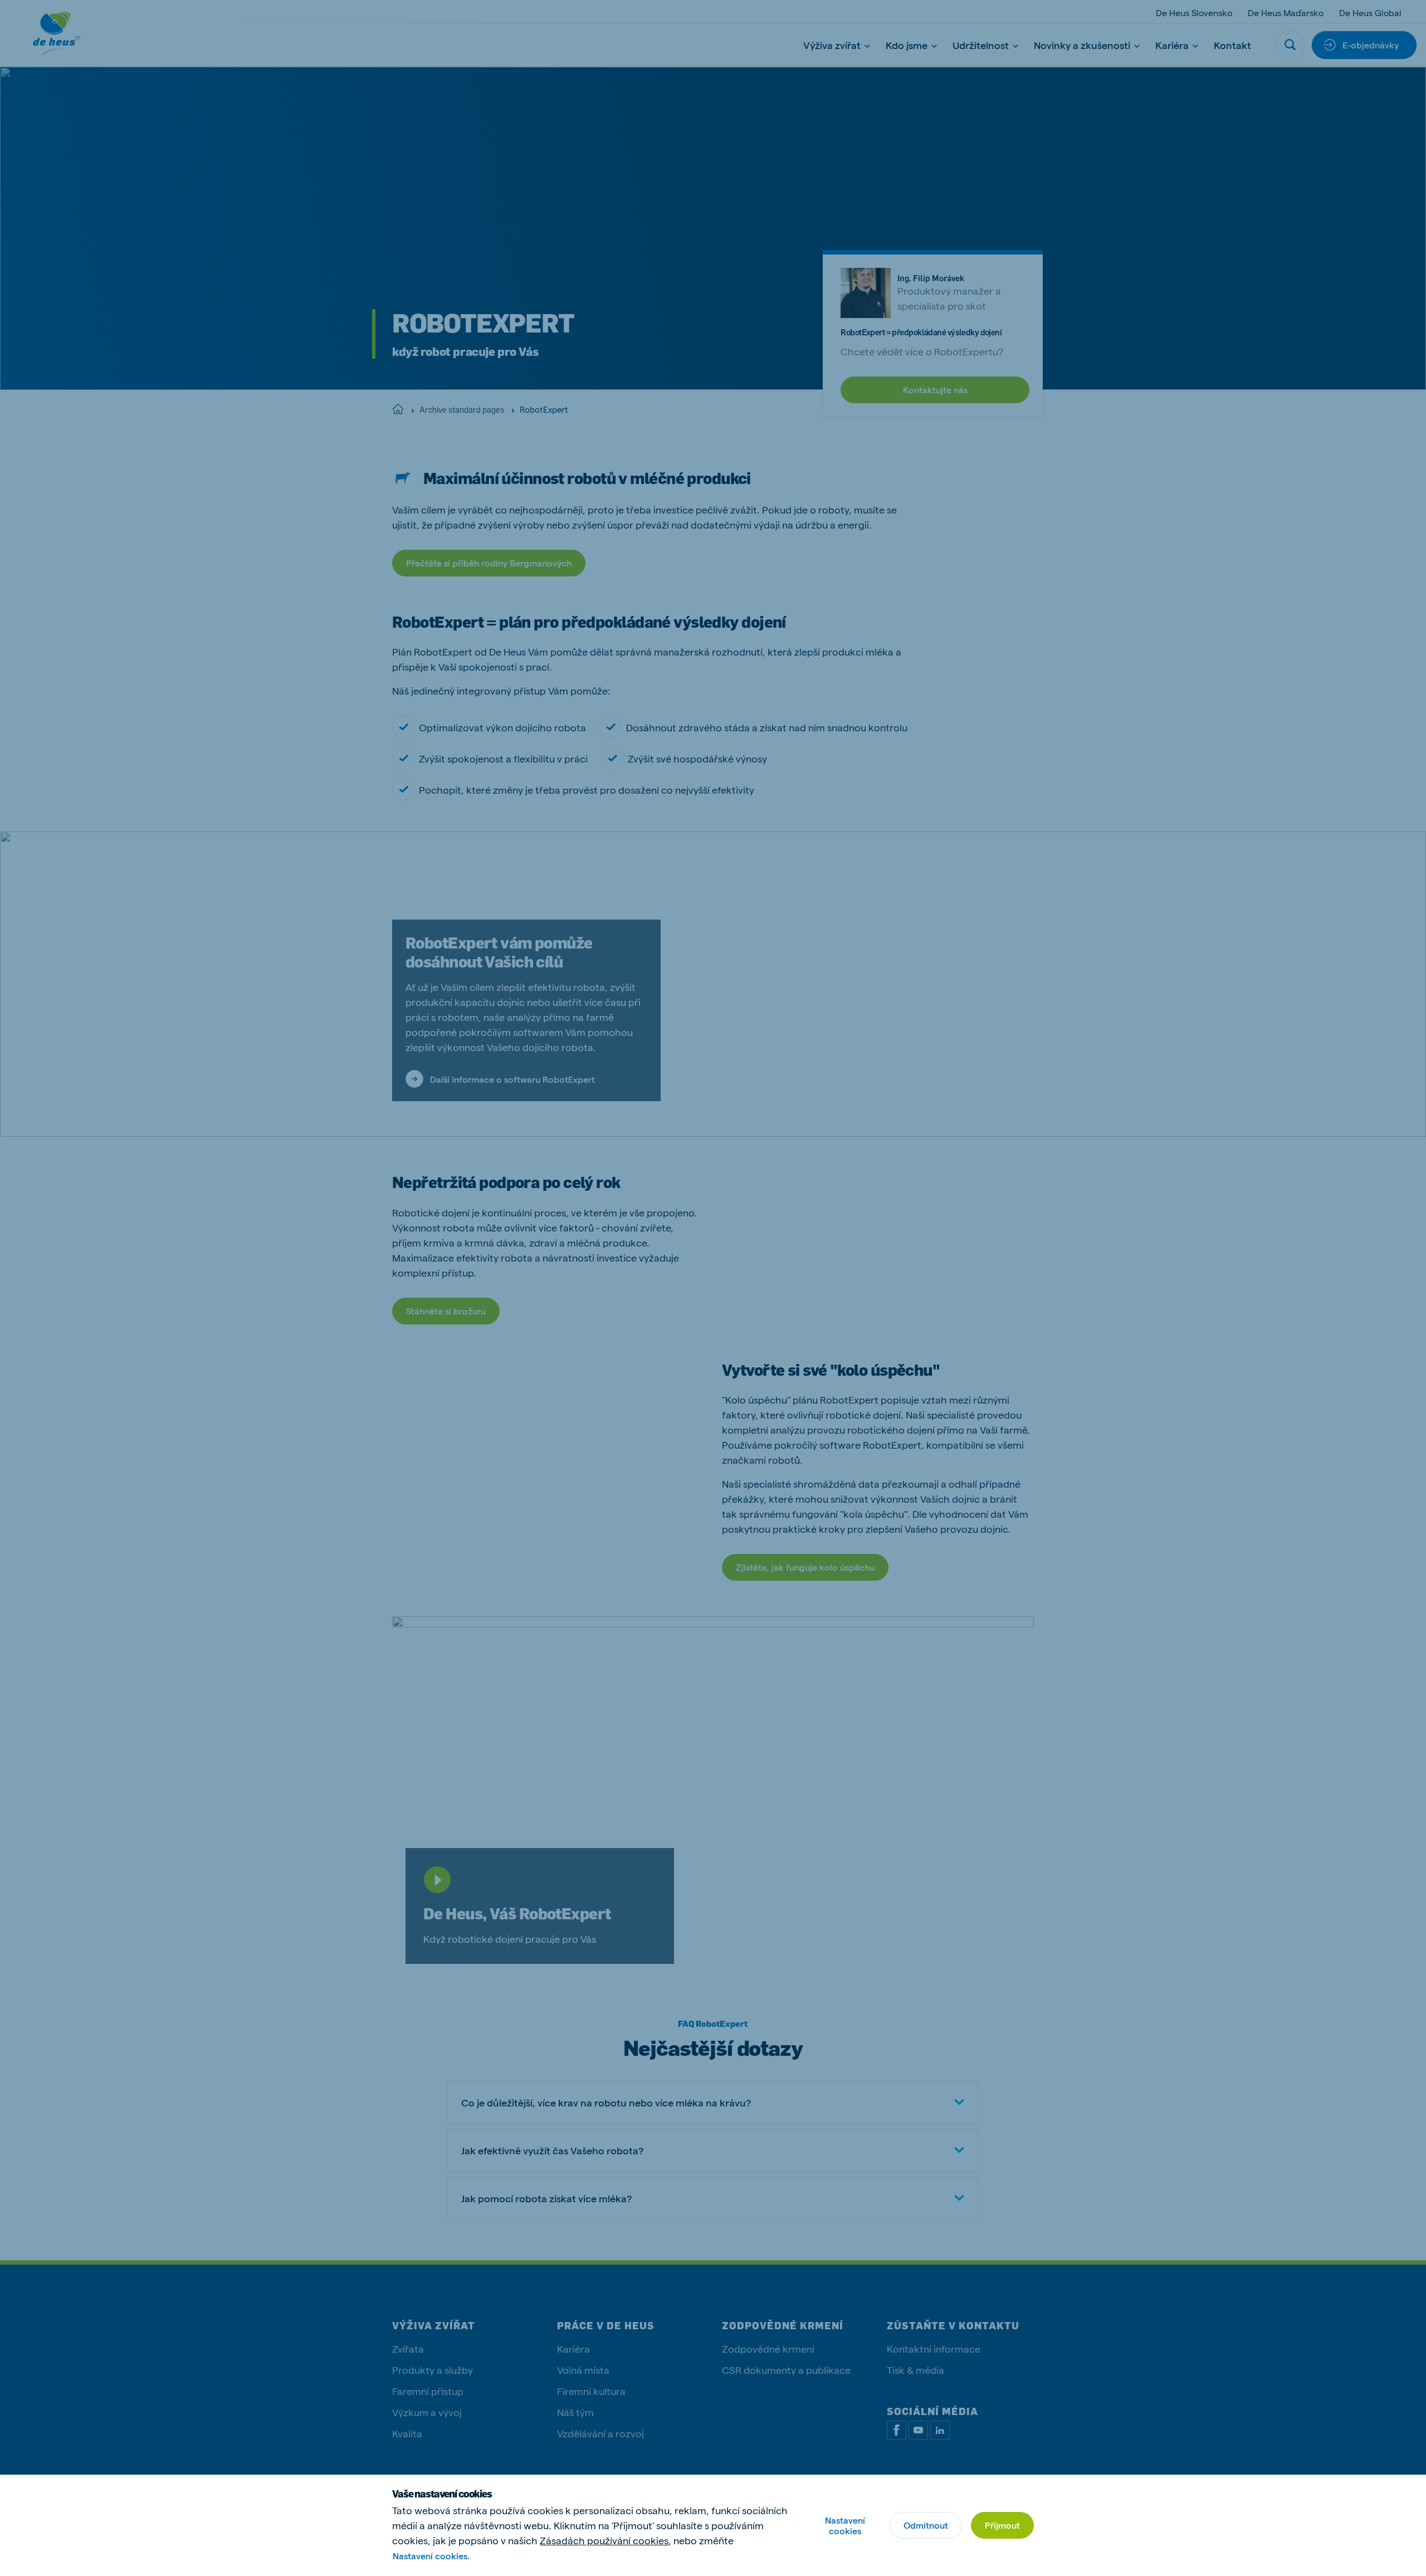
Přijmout (1002, 2525)
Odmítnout (926, 2525)
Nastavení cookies (845, 2525)
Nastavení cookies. (431, 2556)
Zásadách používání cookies (604, 2540)
